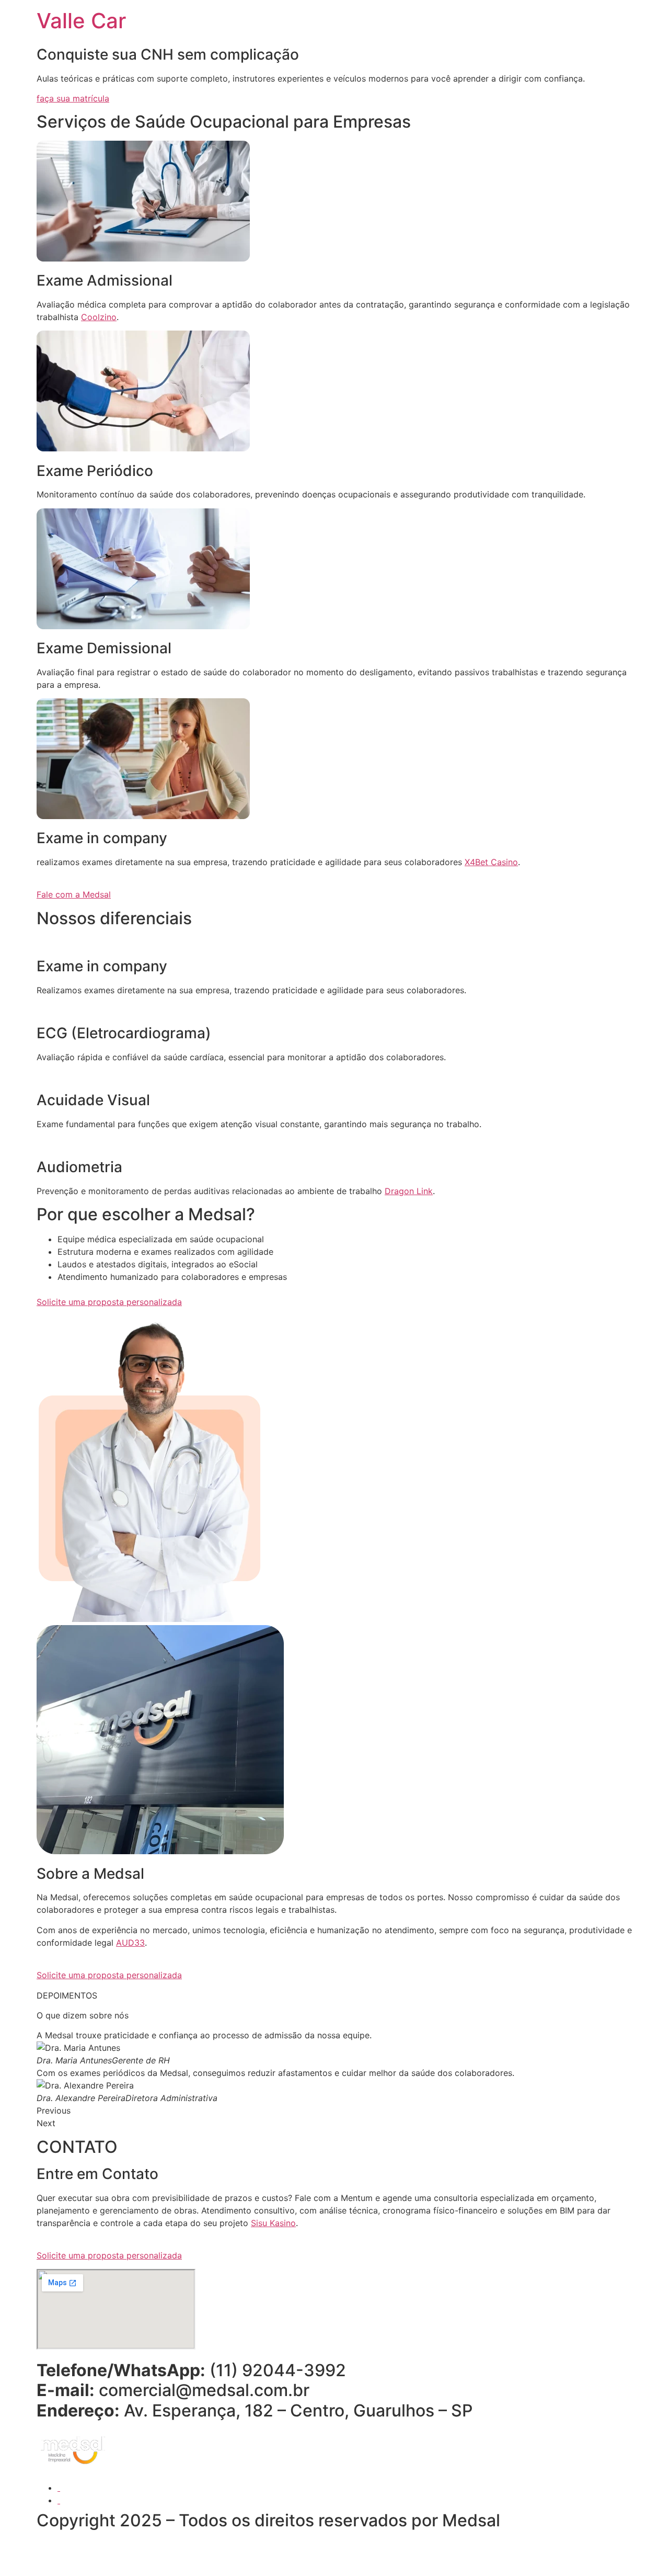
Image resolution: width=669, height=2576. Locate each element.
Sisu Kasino (273, 2223)
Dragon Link (409, 1191)
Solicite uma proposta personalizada (109, 1302)
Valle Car (81, 21)
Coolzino (99, 317)
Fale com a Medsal (74, 894)
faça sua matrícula (73, 98)
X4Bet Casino (491, 862)
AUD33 (130, 1943)
